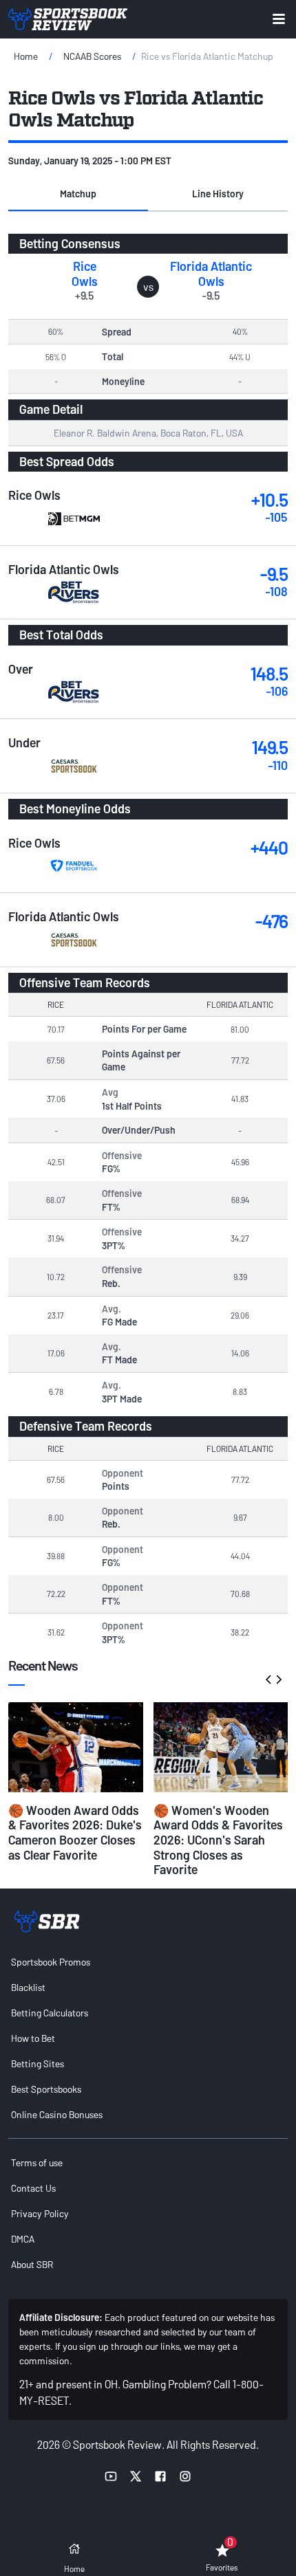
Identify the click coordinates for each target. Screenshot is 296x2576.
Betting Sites (38, 2063)
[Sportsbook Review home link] (47, 1922)
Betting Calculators (50, 2013)
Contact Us (33, 2188)
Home (26, 56)
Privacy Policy (40, 2213)
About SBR (32, 2264)
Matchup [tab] (78, 194)
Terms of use (37, 2162)
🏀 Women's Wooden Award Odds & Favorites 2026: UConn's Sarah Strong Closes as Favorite (218, 1840)
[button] (78, 195)
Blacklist (28, 1987)
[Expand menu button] (279, 19)
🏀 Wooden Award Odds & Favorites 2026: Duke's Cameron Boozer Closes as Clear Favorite (75, 1832)
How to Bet (33, 2038)
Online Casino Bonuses (57, 2114)
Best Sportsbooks (46, 2089)
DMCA (23, 2239)
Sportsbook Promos (51, 1962)
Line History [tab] (218, 194)
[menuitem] (148, 1962)
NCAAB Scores (92, 56)
